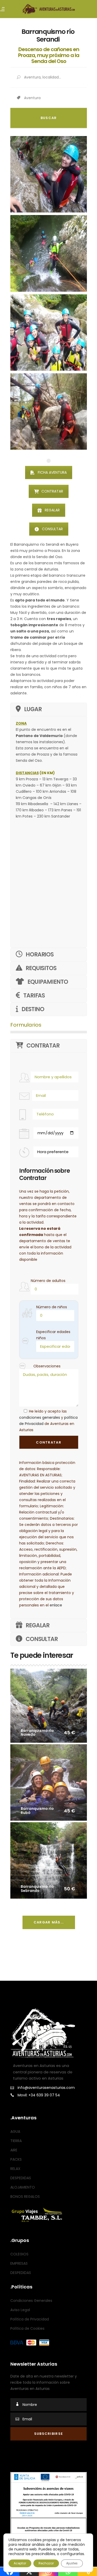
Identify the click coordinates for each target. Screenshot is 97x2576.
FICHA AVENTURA (52, 472)
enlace (56, 1605)
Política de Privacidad (30, 2319)
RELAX (15, 2169)
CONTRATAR (52, 491)
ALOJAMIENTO (23, 2187)
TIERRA (16, 2141)
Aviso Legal (20, 2310)
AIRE (14, 2150)
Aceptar (20, 2563)
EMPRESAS (19, 2263)
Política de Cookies (27, 2328)
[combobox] (55, 98)
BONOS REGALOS (25, 2197)
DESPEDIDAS (21, 2178)
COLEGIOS (19, 2254)
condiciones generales (40, 1417)
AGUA (15, 2132)
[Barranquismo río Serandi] (49, 174)
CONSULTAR (52, 529)
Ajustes (72, 2563)
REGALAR (52, 510)
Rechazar (46, 2563)
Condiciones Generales (31, 2301)
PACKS (16, 2160)
